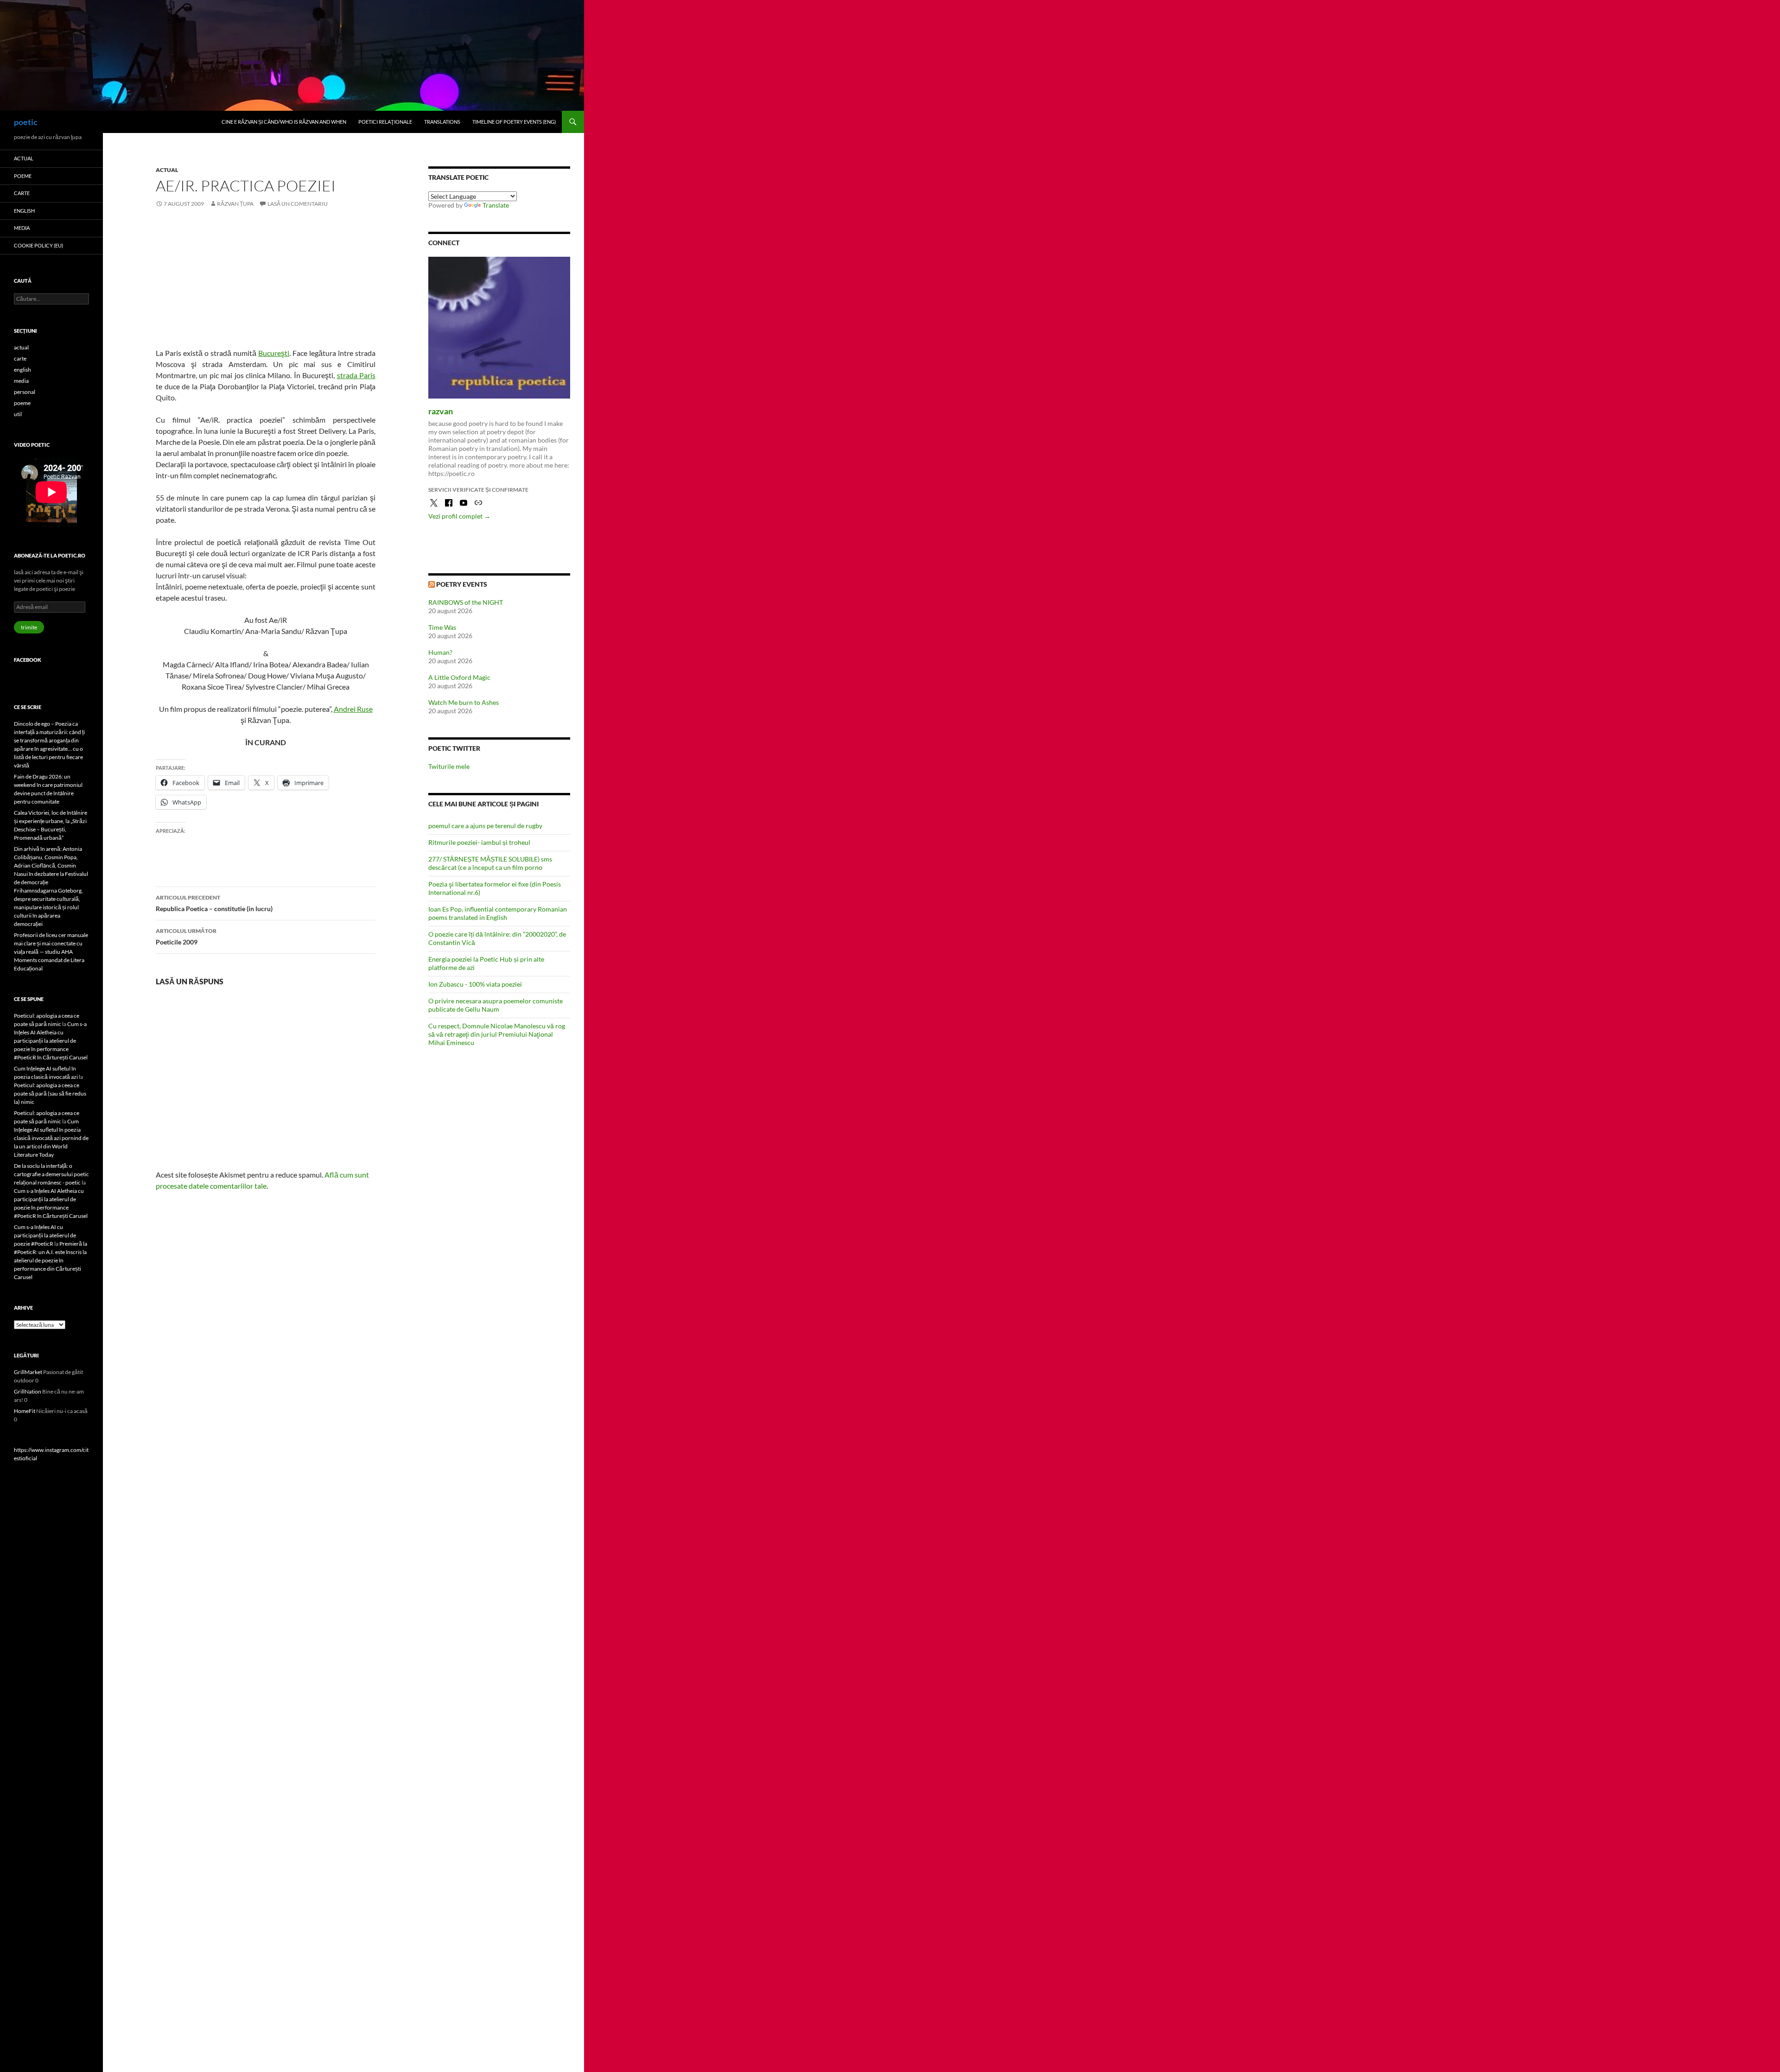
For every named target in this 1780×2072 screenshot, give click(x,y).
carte (22, 193)
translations (442, 122)
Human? (440, 652)
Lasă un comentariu (298, 204)
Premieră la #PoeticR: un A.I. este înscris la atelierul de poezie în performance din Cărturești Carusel (51, 1260)
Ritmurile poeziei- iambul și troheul (479, 842)
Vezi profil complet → (459, 516)
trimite (29, 627)
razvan (441, 411)
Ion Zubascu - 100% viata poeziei (475, 984)
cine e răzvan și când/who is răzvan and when (284, 122)
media (22, 228)
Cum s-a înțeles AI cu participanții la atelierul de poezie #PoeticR (45, 1235)
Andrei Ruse (353, 709)
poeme (23, 176)
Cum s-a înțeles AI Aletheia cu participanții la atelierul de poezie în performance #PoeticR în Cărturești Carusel (51, 1041)
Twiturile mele (449, 766)
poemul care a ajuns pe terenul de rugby (485, 826)
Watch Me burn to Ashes (464, 702)
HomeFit (25, 1411)
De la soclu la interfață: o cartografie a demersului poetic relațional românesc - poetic (51, 1174)
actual (167, 170)
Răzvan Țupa (235, 204)
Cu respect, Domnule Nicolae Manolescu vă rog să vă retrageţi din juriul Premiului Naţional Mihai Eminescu (497, 1034)
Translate (496, 205)
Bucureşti (274, 353)
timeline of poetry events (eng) (514, 122)
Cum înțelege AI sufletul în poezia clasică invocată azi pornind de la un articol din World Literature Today (51, 1138)
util (18, 414)
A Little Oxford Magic (459, 677)
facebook (28, 660)
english (24, 211)
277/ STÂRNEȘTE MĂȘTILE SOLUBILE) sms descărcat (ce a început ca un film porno (490, 863)
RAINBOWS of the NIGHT (466, 602)
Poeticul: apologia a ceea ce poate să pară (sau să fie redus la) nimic (50, 1093)
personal (25, 392)
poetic (26, 122)
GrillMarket (28, 1372)
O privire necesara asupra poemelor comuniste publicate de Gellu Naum (496, 1005)
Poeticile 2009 (186, 937)
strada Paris (356, 375)
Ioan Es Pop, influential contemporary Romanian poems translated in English (498, 913)
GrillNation (28, 1391)
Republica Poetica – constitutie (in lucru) (214, 903)
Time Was (442, 627)
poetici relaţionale (385, 122)
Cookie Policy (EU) (38, 245)
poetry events (462, 584)
